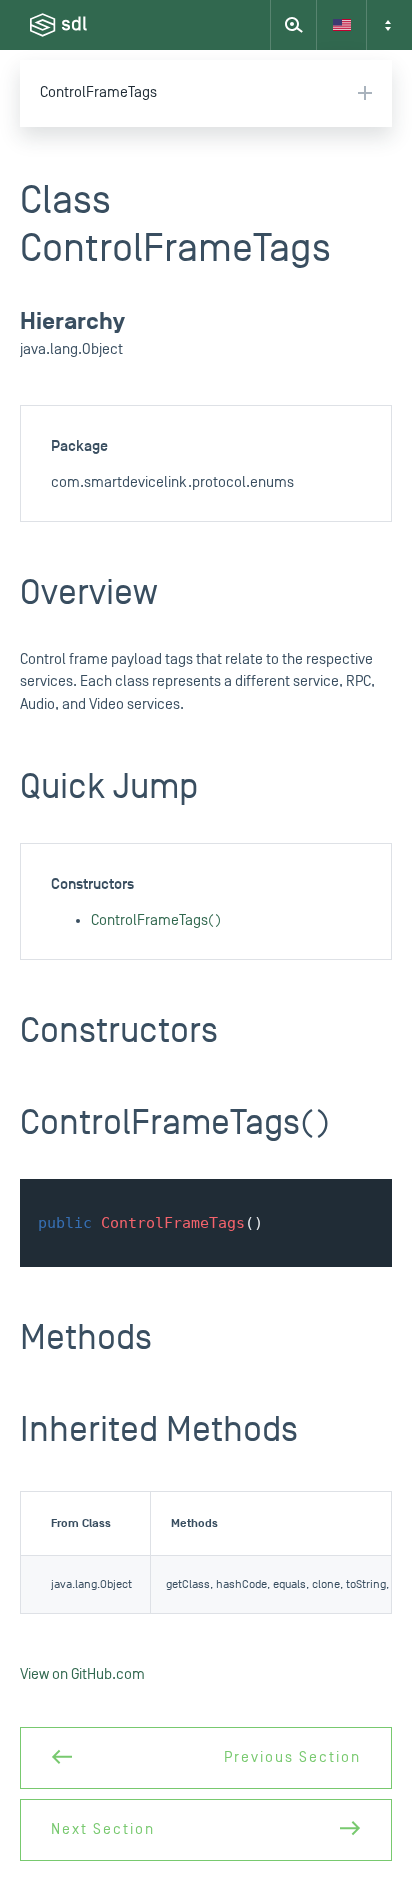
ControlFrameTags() (156, 920)
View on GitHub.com (82, 1674)
